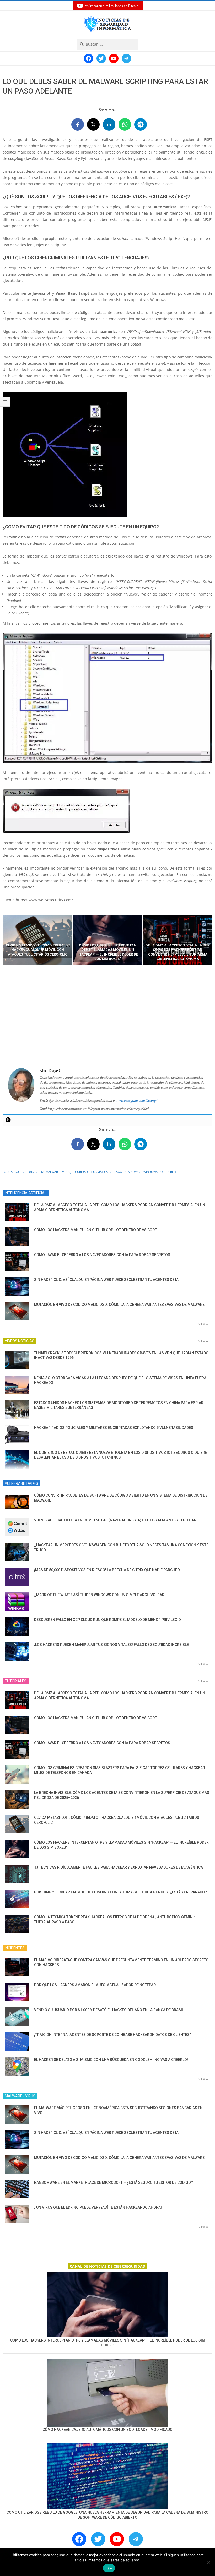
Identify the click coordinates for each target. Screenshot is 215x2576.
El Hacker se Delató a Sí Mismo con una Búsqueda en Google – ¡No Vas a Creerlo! (111, 2060)
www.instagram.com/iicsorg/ (136, 1101)
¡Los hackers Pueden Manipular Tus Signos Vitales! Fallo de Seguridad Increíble (111, 1645)
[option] (38, 940)
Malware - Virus (58, 1172)
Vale (109, 2568)
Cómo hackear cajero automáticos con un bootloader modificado (107, 2430)
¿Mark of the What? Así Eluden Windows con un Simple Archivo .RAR (99, 1595)
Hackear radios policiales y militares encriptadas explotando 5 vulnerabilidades (114, 1428)
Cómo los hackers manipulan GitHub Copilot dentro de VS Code (95, 1230)
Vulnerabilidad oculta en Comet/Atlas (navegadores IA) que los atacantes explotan (115, 1520)
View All (205, 1324)
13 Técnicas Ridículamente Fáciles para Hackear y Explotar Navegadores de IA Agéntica (119, 1867)
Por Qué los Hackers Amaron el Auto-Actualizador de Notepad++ (97, 1985)
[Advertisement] (107, 1014)
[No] (208, 2562)
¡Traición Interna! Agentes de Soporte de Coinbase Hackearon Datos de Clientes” (112, 2035)
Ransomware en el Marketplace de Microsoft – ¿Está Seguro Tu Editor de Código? (114, 2182)
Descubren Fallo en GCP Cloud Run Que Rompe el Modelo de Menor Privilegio (107, 1620)
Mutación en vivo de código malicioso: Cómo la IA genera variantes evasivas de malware (119, 1305)
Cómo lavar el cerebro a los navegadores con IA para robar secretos (102, 1255)
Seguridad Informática (90, 1172)
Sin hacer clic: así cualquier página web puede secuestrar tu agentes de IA (106, 1280)
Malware (135, 1172)
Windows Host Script (160, 1172)
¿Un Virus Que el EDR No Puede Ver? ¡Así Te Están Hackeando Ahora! (98, 2207)
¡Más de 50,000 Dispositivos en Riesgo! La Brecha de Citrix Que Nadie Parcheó (107, 1570)
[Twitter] (8, 1120)
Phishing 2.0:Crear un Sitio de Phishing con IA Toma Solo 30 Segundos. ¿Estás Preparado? (120, 1892)
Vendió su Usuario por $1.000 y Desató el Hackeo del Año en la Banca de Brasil (109, 2010)
